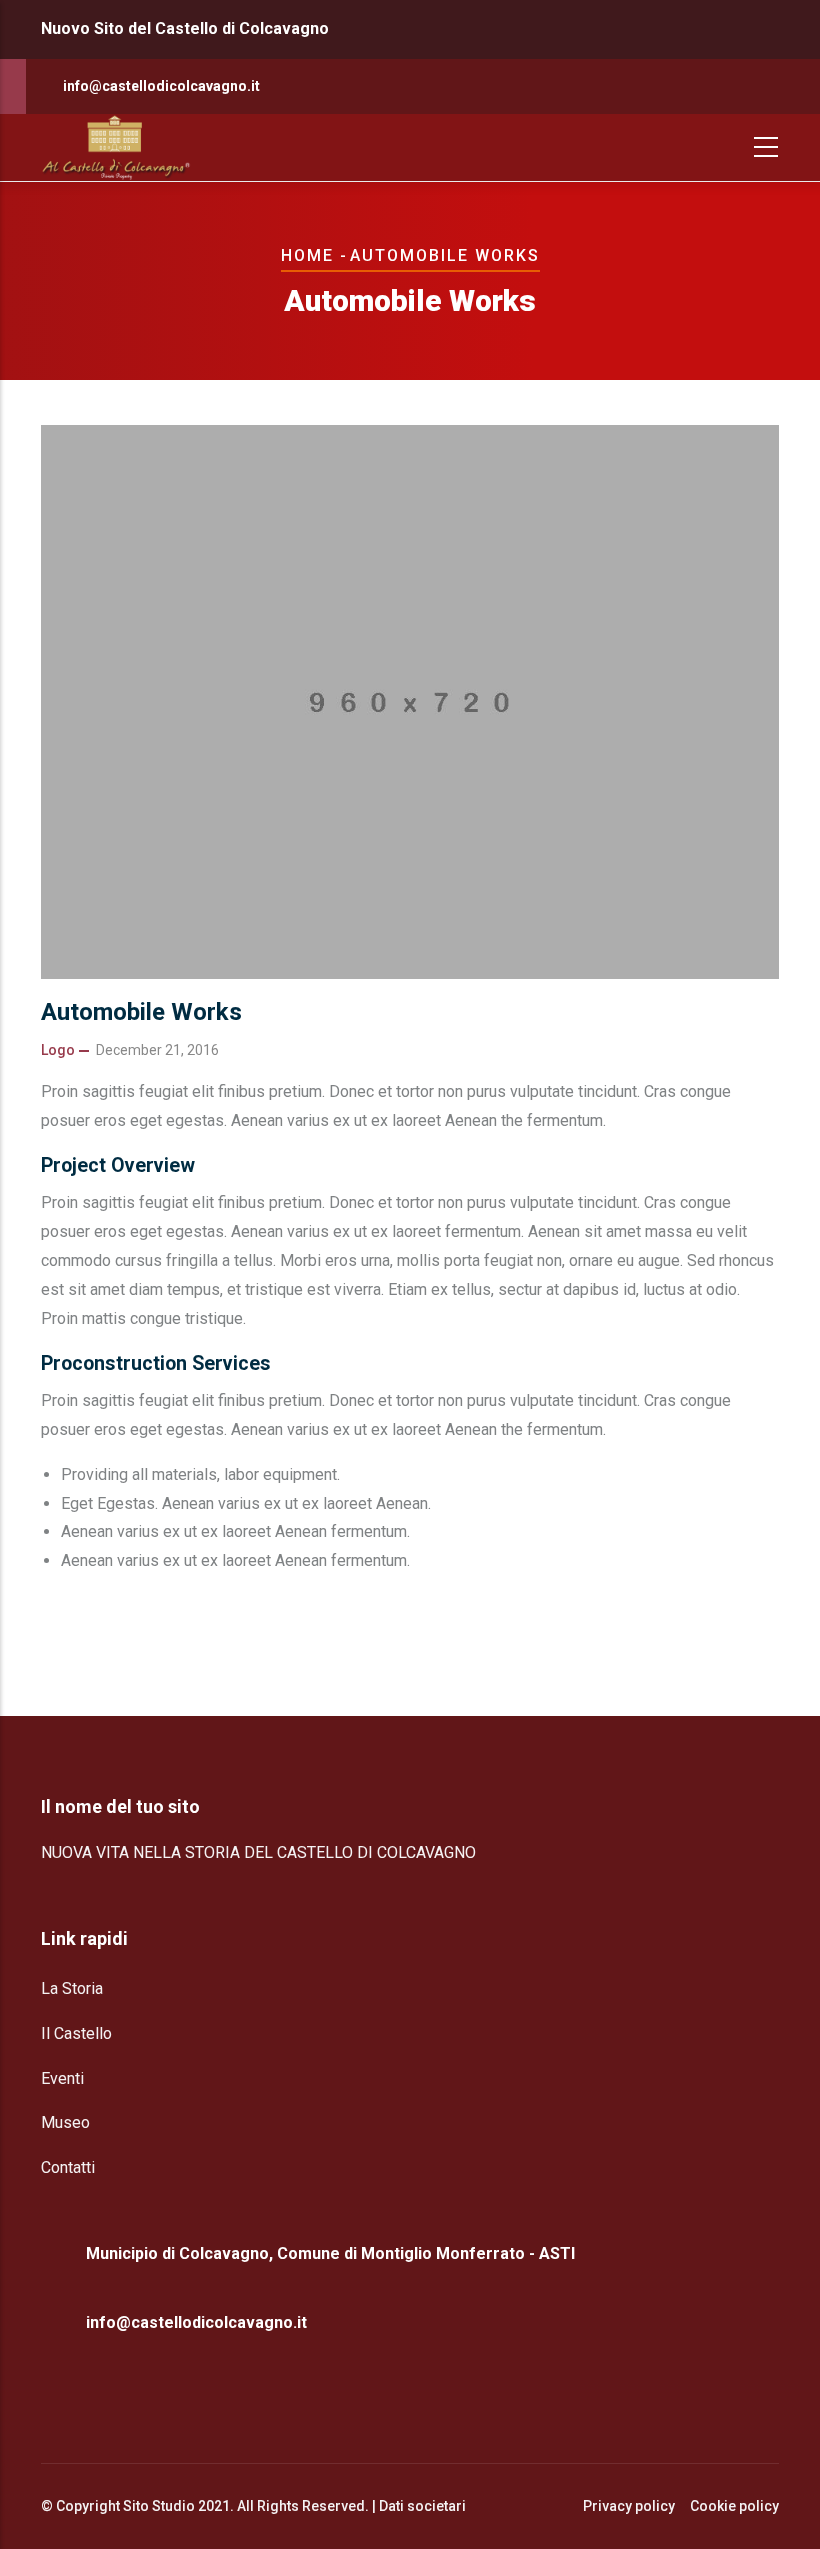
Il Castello (76, 2033)
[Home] (116, 147)
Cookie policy (734, 2506)
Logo (58, 1050)
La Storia (72, 1988)
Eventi (62, 2078)
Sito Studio (159, 2506)
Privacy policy (629, 2506)
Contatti (68, 2167)
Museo (65, 2122)
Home (307, 255)
